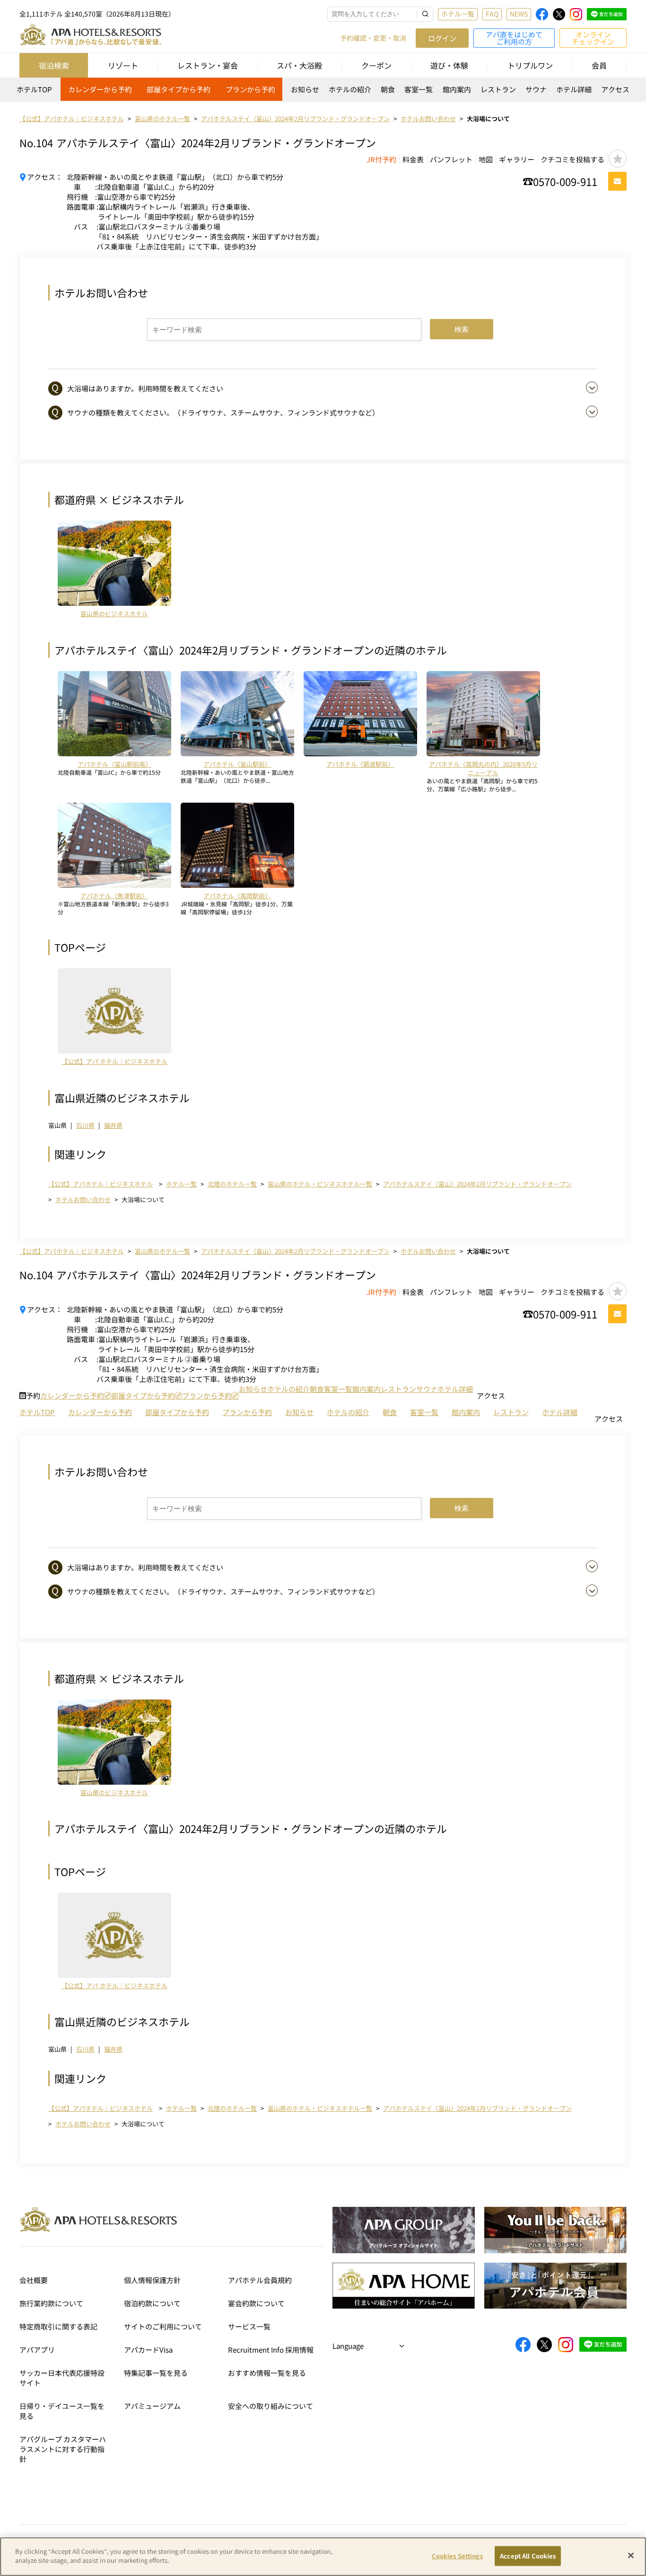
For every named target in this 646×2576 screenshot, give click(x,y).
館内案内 (457, 89)
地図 (486, 159)
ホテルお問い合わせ (83, 1199)
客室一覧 (419, 89)
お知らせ (305, 89)
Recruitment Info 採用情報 (271, 2350)
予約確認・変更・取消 (373, 38)
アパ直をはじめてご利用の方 (514, 38)
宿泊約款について (152, 2303)
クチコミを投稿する (572, 159)
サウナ (536, 89)
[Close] (631, 2555)
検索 (462, 329)
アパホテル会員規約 (260, 2280)
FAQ (492, 14)
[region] (323, 93)
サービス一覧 (249, 2326)
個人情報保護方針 (152, 2280)
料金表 (413, 159)
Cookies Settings (457, 2556)
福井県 (113, 1125)
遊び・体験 (449, 65)
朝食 (388, 89)
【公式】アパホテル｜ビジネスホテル (100, 1184)
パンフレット (451, 159)
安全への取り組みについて (271, 2406)
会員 (599, 65)
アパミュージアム (152, 2406)
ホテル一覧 (458, 14)
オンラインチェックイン (593, 38)
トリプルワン (530, 65)
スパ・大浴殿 (299, 65)
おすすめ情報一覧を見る (267, 2373)
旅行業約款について (51, 2303)
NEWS (519, 14)
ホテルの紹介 (350, 89)
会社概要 (34, 2280)
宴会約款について (256, 2303)
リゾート (123, 65)
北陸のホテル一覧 (232, 1184)
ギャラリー (517, 159)
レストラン (498, 89)
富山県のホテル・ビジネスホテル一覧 (320, 1184)
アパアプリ (37, 2350)
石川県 (85, 1125)
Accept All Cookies (528, 2556)
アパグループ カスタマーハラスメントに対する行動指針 (63, 2449)
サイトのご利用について (163, 2326)
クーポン (376, 65)
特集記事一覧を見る (156, 2373)
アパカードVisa (148, 2350)
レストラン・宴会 (208, 65)
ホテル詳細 (574, 89)
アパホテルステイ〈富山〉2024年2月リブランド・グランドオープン (477, 1184)
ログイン (442, 38)
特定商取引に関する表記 (58, 2326)
